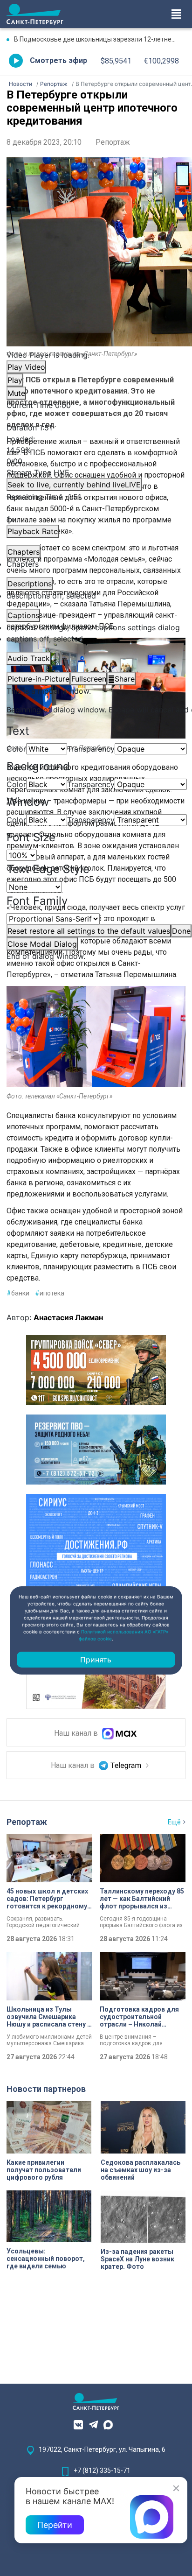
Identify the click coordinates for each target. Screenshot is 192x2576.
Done (181, 931)
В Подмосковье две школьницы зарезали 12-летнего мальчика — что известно (100, 39)
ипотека (50, 1293)
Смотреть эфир (58, 60)
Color (16, 749)
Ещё (174, 1822)
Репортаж (113, 142)
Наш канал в (77, 1734)
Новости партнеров (46, 2089)
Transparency (91, 749)
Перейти (55, 2525)
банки (18, 1293)
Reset (89, 931)
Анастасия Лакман (68, 1317)
